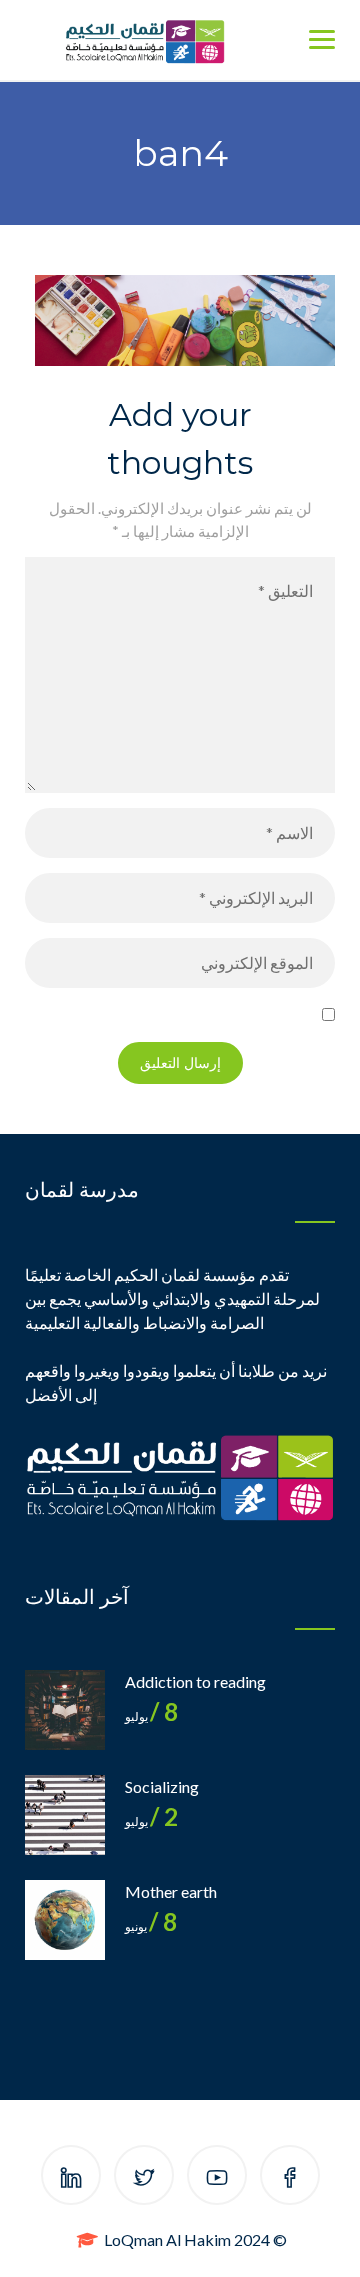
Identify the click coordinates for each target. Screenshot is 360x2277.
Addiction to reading (195, 1681)
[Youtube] (217, 2178)
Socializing (162, 1786)
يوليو (151, 1716)
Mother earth (171, 1891)
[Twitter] (144, 2178)
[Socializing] (65, 1815)
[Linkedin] (71, 2178)
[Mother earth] (65, 1920)
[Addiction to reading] (65, 1710)
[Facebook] (290, 2178)
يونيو (151, 1926)
